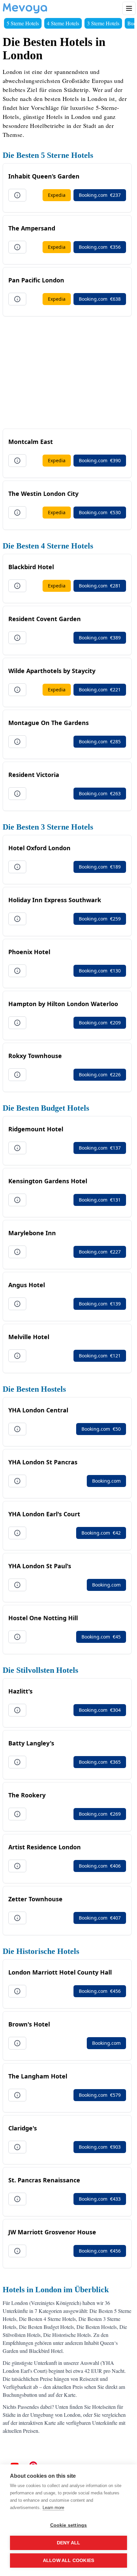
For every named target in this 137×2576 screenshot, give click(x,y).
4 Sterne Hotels (63, 23)
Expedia (57, 195)
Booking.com (100, 195)
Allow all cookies (68, 2561)
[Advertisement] (67, 372)
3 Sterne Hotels (103, 23)
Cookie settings (69, 2525)
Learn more (53, 2508)
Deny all (69, 2543)
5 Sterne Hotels (23, 23)
